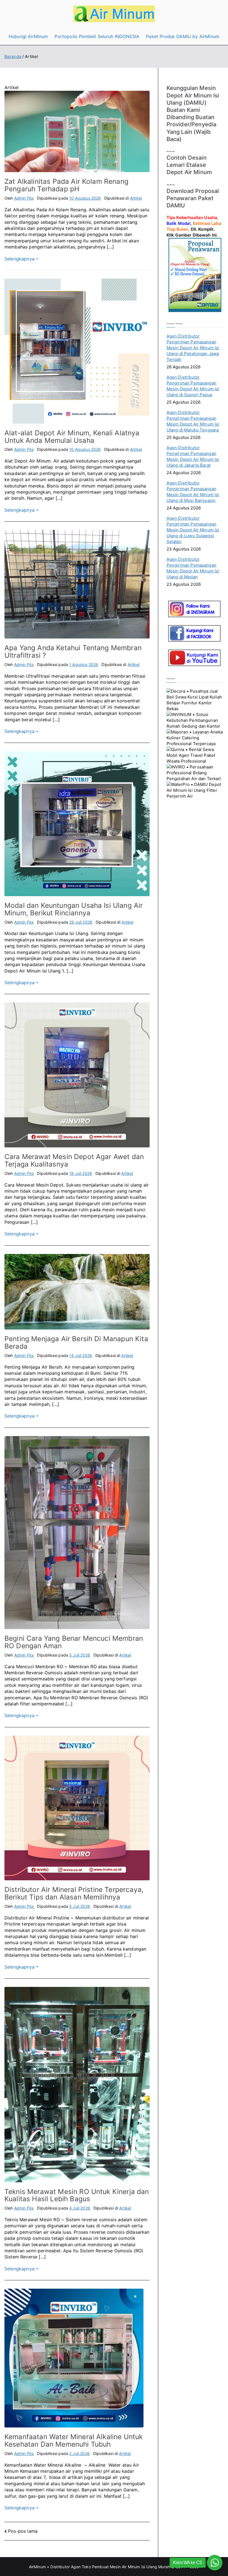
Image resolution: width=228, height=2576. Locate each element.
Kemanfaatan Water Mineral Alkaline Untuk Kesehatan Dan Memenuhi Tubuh (74, 2440)
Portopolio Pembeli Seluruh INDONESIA (97, 36)
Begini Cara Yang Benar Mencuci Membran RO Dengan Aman (74, 1642)
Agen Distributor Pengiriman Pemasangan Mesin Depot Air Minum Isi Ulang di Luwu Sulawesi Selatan (193, 530)
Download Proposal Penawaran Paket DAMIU (193, 198)
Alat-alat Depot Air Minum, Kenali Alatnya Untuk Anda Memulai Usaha (72, 437)
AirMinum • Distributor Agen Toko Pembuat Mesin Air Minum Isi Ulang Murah (100, 2567)
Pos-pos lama (23, 2531)
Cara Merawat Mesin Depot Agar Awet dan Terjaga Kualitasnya (74, 1160)
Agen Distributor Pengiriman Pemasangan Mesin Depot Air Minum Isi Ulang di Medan (193, 568)
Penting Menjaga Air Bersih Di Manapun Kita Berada (76, 1342)
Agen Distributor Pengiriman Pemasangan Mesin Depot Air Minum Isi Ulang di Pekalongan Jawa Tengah (193, 348)
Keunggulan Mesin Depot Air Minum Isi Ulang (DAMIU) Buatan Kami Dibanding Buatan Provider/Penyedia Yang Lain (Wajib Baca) (193, 113)
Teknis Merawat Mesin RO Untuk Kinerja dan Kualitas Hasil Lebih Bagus (77, 2195)
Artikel (136, 198)
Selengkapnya (19, 259)
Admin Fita (24, 198)
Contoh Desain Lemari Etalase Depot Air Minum (189, 165)
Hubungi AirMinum (28, 36)
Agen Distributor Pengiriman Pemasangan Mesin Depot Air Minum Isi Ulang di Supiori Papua (193, 386)
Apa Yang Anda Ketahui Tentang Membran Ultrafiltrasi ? (73, 651)
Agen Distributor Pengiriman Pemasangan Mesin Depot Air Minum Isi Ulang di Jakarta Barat (193, 456)
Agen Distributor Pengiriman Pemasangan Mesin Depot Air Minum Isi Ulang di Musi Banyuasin (193, 492)
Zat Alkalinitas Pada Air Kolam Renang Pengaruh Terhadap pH (66, 185)
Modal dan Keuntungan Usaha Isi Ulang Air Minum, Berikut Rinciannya (74, 909)
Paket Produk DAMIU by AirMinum (183, 36)
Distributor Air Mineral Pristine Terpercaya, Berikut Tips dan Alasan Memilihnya (74, 1893)
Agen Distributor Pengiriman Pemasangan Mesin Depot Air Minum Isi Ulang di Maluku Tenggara (193, 421)
